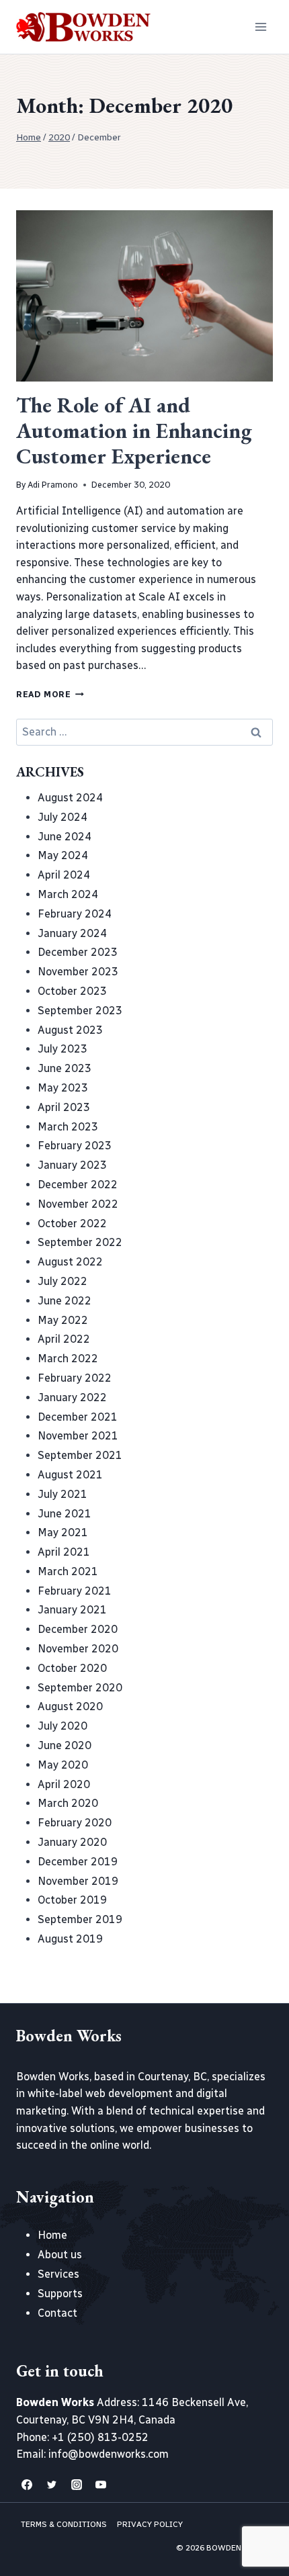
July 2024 (63, 817)
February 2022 (75, 1378)
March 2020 (68, 1803)
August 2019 (70, 1939)
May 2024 (63, 855)
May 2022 (63, 1320)
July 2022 (63, 1281)
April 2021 (64, 1552)
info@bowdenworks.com (109, 2454)
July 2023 (63, 1049)
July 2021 (63, 1494)
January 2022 (72, 1397)
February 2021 (75, 1591)
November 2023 (78, 972)
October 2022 (72, 1224)
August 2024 (70, 798)
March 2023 (68, 1127)
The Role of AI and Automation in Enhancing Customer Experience (134, 431)
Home (52, 2235)
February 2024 (75, 914)
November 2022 (78, 1204)
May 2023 (63, 1088)
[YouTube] (101, 2485)
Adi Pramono (53, 485)
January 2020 (72, 1842)
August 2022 (70, 1262)
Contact (57, 2313)
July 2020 (63, 1726)
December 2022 (78, 1185)
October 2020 (72, 1668)
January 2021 (72, 1610)
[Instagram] (77, 2485)
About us (60, 2255)
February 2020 (75, 1823)
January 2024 (72, 933)
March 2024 (68, 894)
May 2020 (63, 1765)
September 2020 (80, 1688)
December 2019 (78, 1862)
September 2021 (80, 1455)
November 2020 (78, 1649)
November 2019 (78, 1881)
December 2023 (78, 952)
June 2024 (65, 837)
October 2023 (72, 991)
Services (58, 2274)
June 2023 (65, 1068)
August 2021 (70, 1475)
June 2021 (65, 1514)
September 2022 (80, 1242)
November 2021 (78, 1436)
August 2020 (70, 1706)
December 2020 (78, 1629)
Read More (50, 694)
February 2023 (75, 1146)
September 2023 (80, 1011)
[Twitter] (52, 2485)
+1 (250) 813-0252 (100, 2437)
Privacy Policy (150, 2524)
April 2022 (64, 1339)
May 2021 (63, 1533)
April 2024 (64, 875)
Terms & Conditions (64, 2524)
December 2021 (78, 1417)
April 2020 (64, 1784)
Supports (60, 2294)
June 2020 (65, 1745)
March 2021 (68, 1571)
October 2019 (72, 1900)
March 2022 (68, 1359)
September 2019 (80, 1919)
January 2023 (72, 1165)
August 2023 (70, 1030)
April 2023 (64, 1107)
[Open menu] (260, 27)
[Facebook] (27, 2485)
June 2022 (65, 1301)
